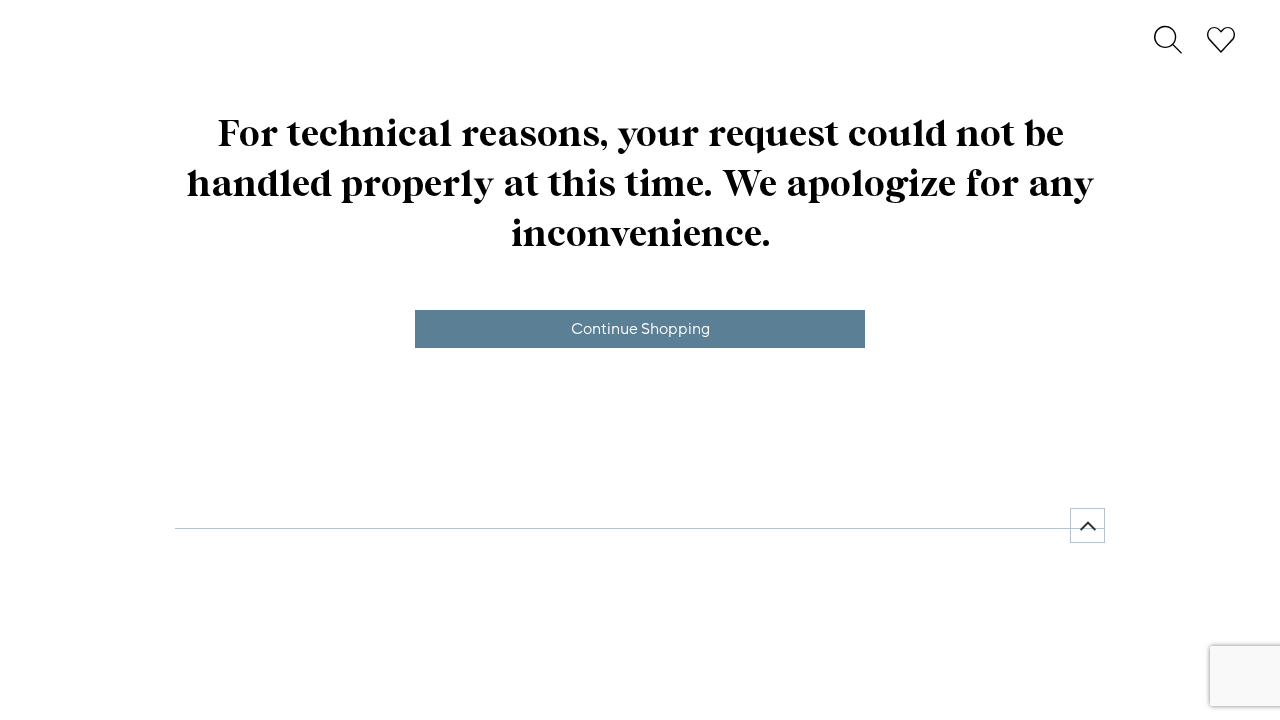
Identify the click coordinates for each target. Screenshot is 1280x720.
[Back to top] (1087, 525)
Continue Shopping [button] (640, 329)
